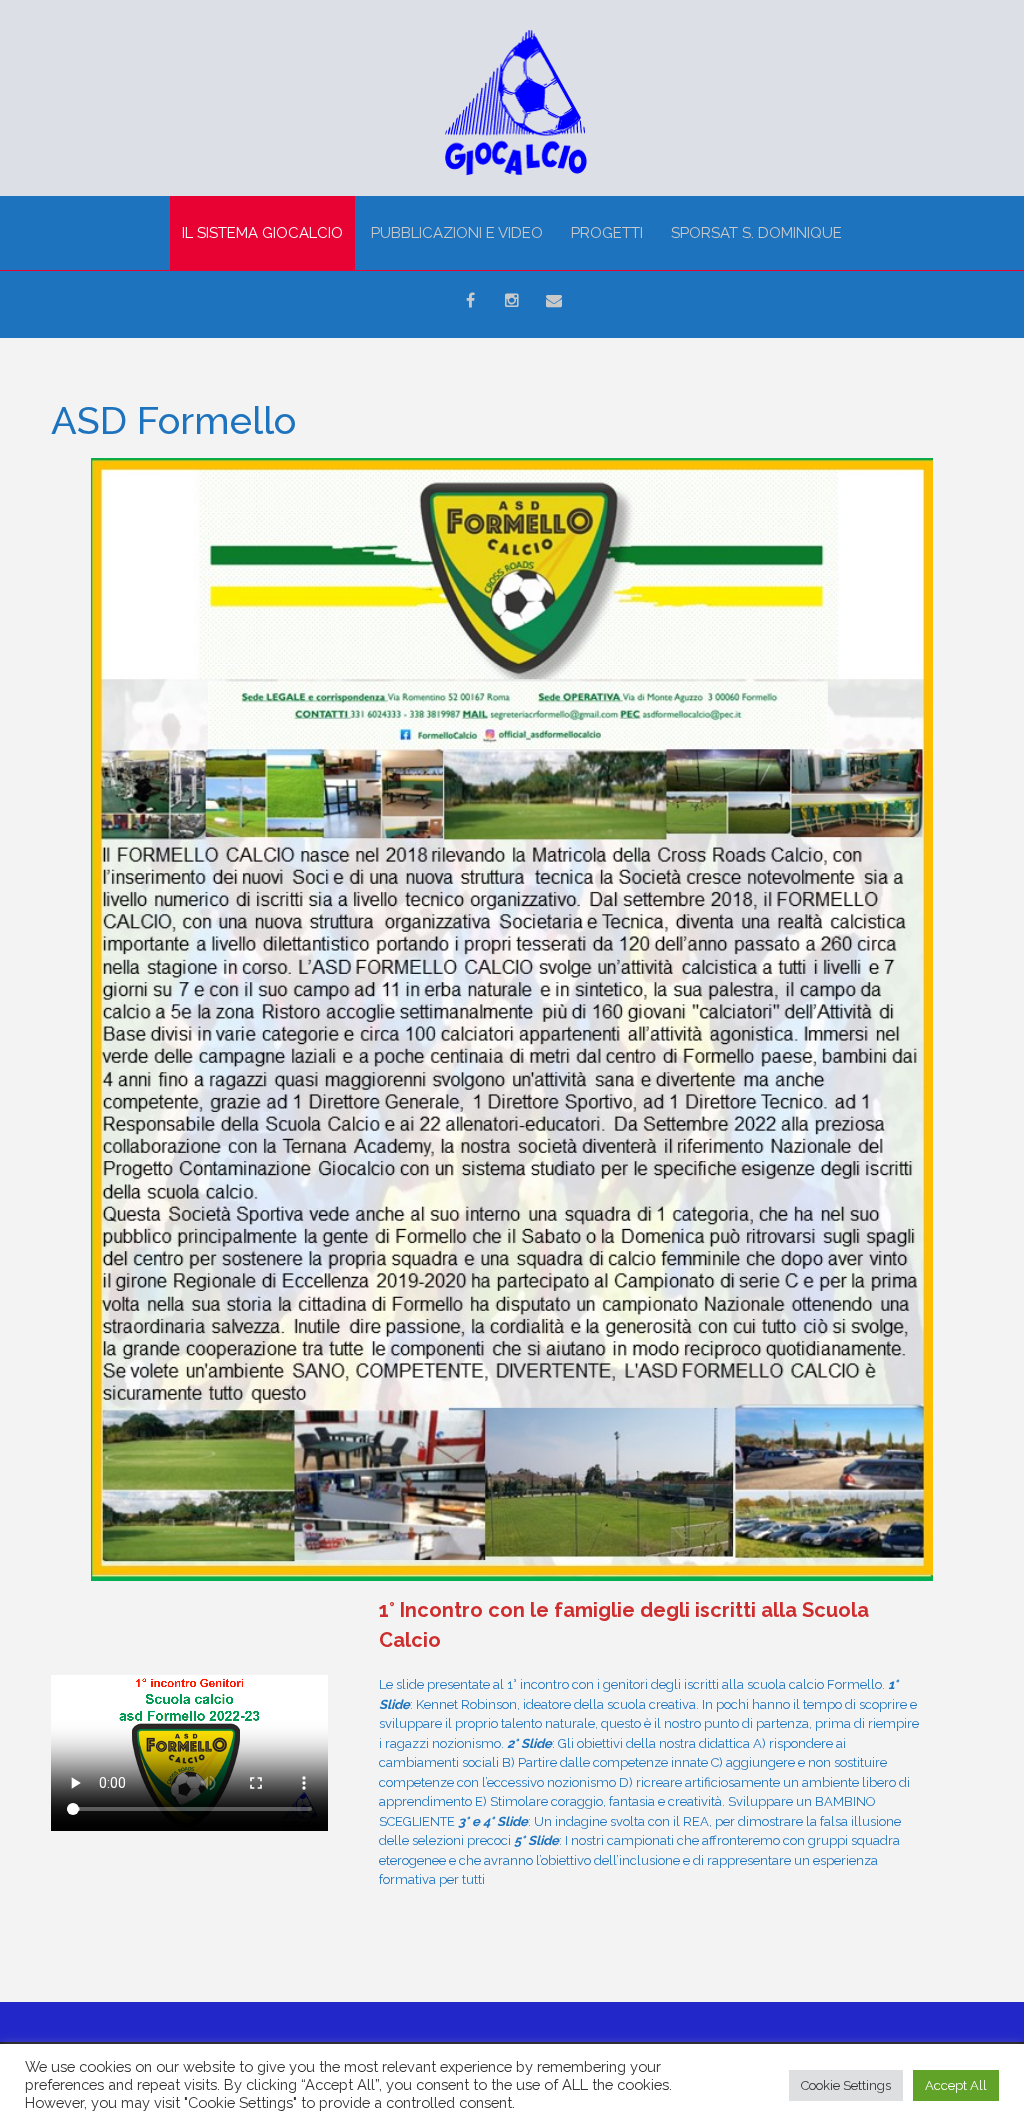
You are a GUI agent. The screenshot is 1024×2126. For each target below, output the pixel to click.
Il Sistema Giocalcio (262, 233)
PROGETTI (607, 233)
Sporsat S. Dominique (756, 233)
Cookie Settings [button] (846, 2085)
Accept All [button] (956, 2085)
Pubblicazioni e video (457, 233)
